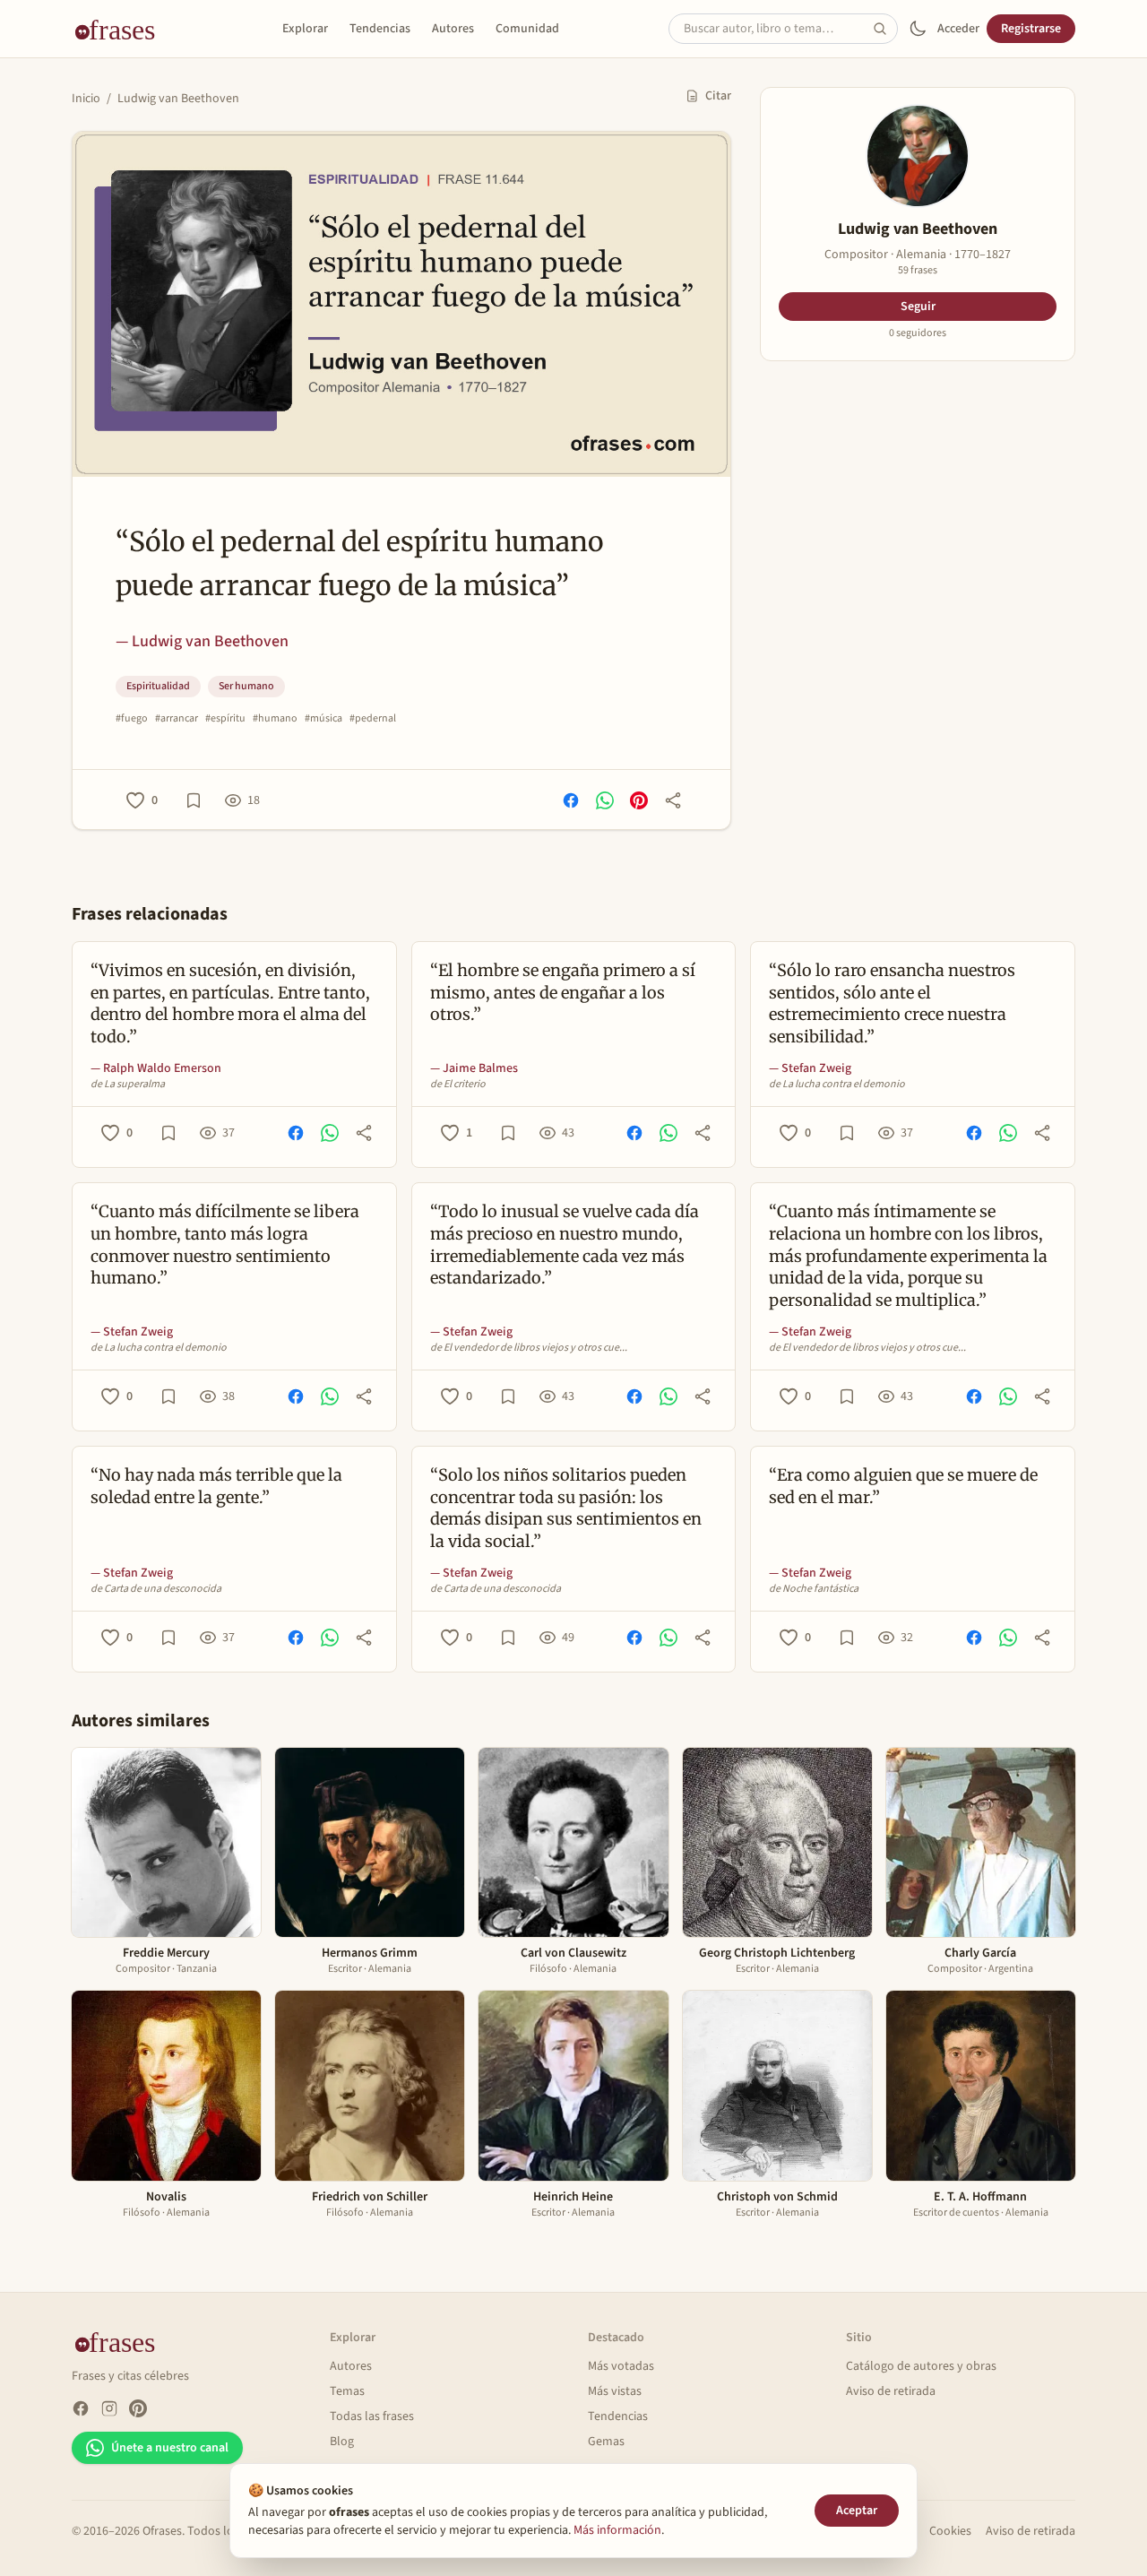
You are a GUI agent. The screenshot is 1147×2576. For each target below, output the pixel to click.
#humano (275, 719)
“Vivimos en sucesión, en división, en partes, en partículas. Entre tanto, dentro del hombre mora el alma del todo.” (230, 1003)
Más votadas (621, 2366)
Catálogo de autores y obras (921, 2366)
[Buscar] (885, 29)
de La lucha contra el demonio (837, 1085)
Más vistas (615, 2391)
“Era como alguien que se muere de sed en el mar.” (903, 1486)
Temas (347, 2391)
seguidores (918, 333)
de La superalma (128, 1085)
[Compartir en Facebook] (571, 800)
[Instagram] (109, 2408)
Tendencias (380, 29)
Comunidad (527, 29)
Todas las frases (372, 2416)
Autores (453, 29)
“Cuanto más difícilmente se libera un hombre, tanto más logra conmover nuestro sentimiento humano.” (225, 1245)
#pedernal (373, 719)
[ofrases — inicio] (122, 29)
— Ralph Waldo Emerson (156, 1068)
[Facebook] (81, 2408)
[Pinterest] (138, 2408)
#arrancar (177, 719)
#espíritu (225, 719)
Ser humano (246, 686)
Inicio (86, 99)
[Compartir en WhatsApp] (605, 800)
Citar (718, 96)
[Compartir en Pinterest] (639, 800)
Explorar (305, 29)
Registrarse (1031, 29)
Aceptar (857, 2511)
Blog (342, 2442)
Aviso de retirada (891, 2391)
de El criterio (458, 1085)
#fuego (132, 719)
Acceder (958, 29)
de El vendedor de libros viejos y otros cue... (529, 1348)
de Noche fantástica (814, 1589)
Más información (617, 2530)
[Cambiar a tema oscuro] (918, 29)
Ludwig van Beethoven (178, 99)
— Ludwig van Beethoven (202, 641)
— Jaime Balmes (474, 1068)
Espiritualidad (158, 686)
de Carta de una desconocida (156, 1589)
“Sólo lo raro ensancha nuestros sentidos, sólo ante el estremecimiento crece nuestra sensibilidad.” (892, 1003)
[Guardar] (194, 800)
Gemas (606, 2442)
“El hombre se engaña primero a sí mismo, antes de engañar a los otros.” (563, 993)
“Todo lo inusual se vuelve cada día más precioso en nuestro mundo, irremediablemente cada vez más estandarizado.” (565, 1245)
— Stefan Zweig (810, 1068)
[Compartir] (673, 800)
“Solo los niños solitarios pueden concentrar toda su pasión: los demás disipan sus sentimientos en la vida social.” (566, 1508)
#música (323, 719)
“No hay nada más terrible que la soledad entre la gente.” (216, 1486)
